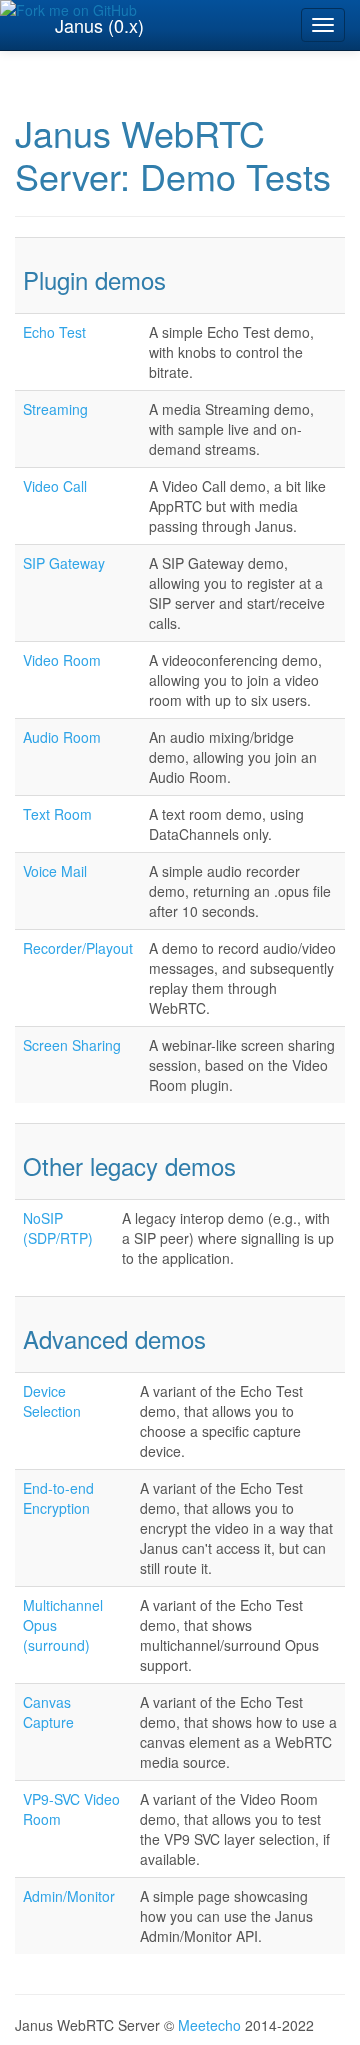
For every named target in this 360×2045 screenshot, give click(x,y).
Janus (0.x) (99, 25)
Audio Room (62, 737)
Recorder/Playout (78, 948)
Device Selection (52, 1401)
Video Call (55, 486)
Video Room (62, 660)
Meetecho (209, 2025)
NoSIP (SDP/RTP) (58, 1228)
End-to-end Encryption (58, 1498)
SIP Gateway (64, 563)
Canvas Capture (48, 1712)
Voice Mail (55, 871)
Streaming (55, 409)
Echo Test (54, 332)
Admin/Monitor (69, 1896)
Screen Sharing (72, 1045)
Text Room (57, 814)
